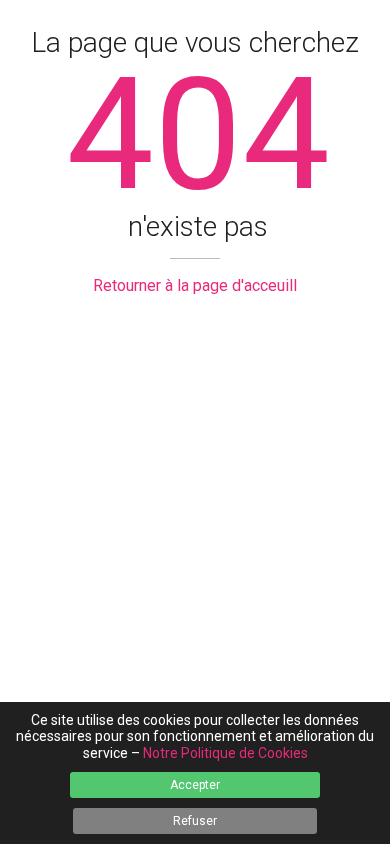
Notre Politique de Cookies (225, 753)
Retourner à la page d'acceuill (195, 285)
